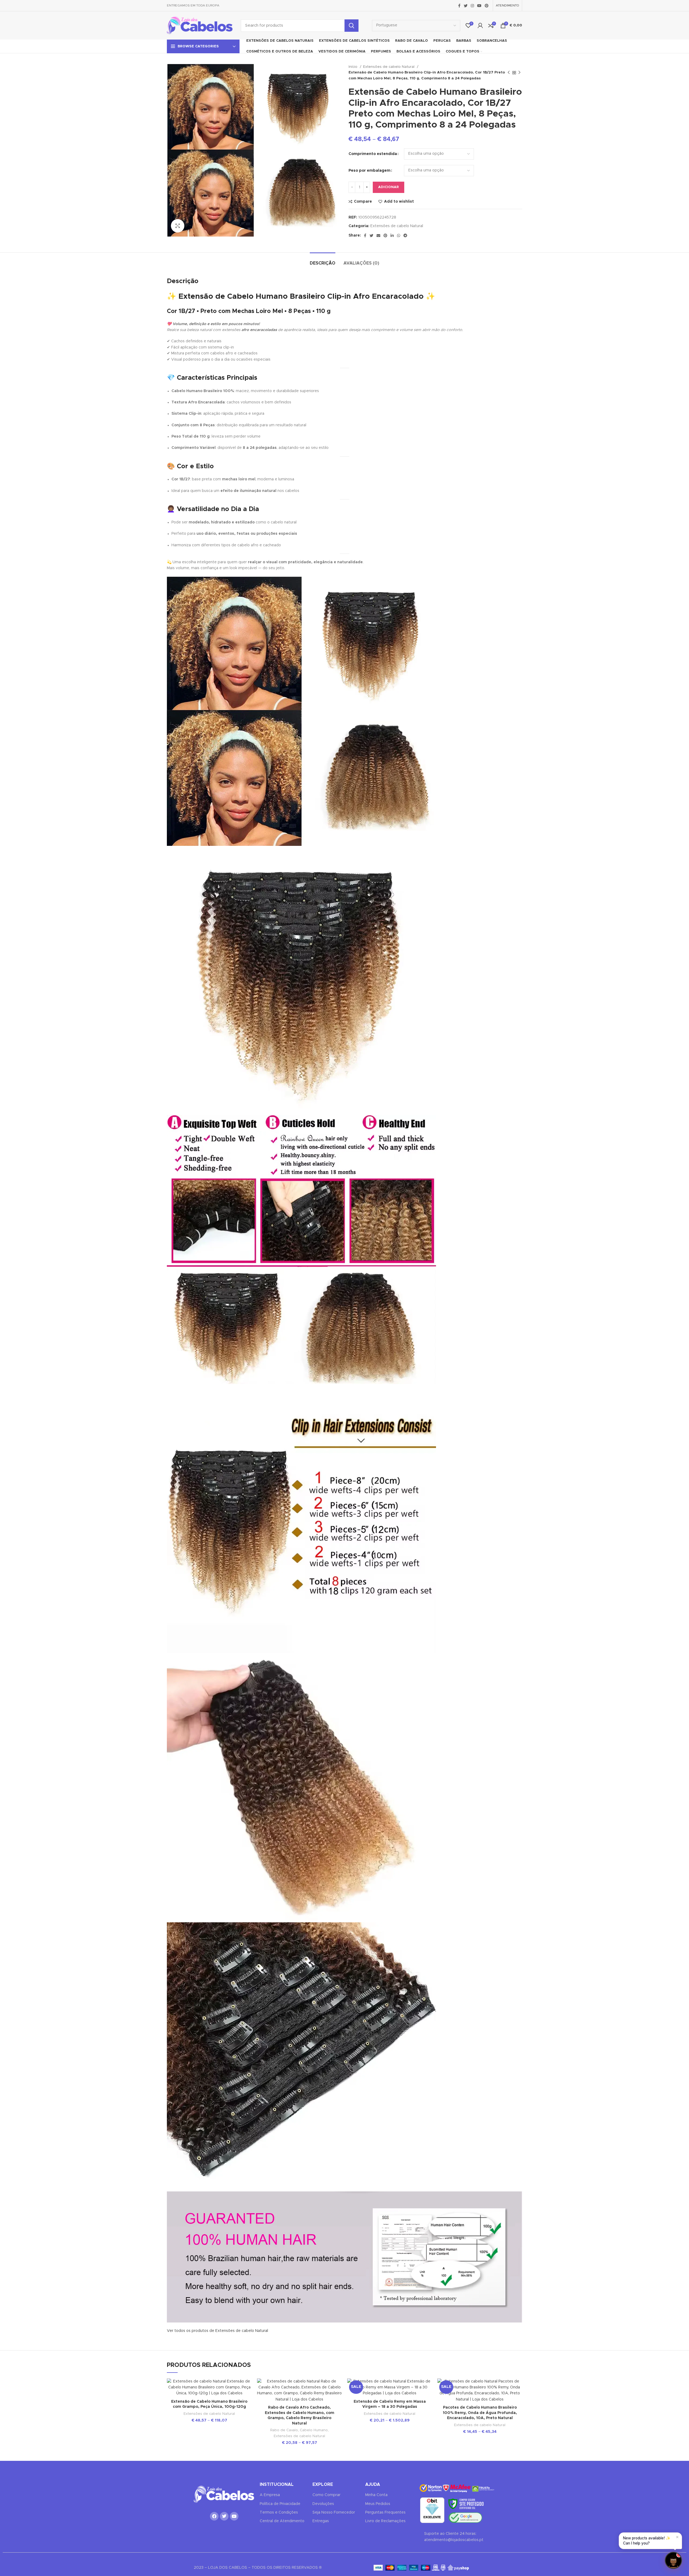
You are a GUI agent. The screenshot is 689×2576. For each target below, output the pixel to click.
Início (354, 67)
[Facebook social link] (459, 6)
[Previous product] (509, 73)
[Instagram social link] (472, 6)
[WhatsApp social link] (399, 235)
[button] (673, 2560)
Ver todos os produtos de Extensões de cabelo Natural (217, 2331)
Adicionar (389, 187)
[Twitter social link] (466, 6)
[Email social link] (378, 235)
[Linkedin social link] (392, 235)
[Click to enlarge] (178, 226)
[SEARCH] (351, 26)
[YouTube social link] (479, 6)
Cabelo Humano (314, 2430)
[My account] (480, 26)
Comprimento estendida (373, 154)
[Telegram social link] (405, 235)
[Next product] (519, 73)
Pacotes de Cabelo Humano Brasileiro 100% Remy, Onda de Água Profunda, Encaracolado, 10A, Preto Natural (480, 2413)
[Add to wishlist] (248, 2387)
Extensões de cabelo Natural (389, 67)
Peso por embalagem (370, 171)
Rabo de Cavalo (284, 2430)
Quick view (248, 2411)
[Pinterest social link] (487, 6)
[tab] (323, 261)
